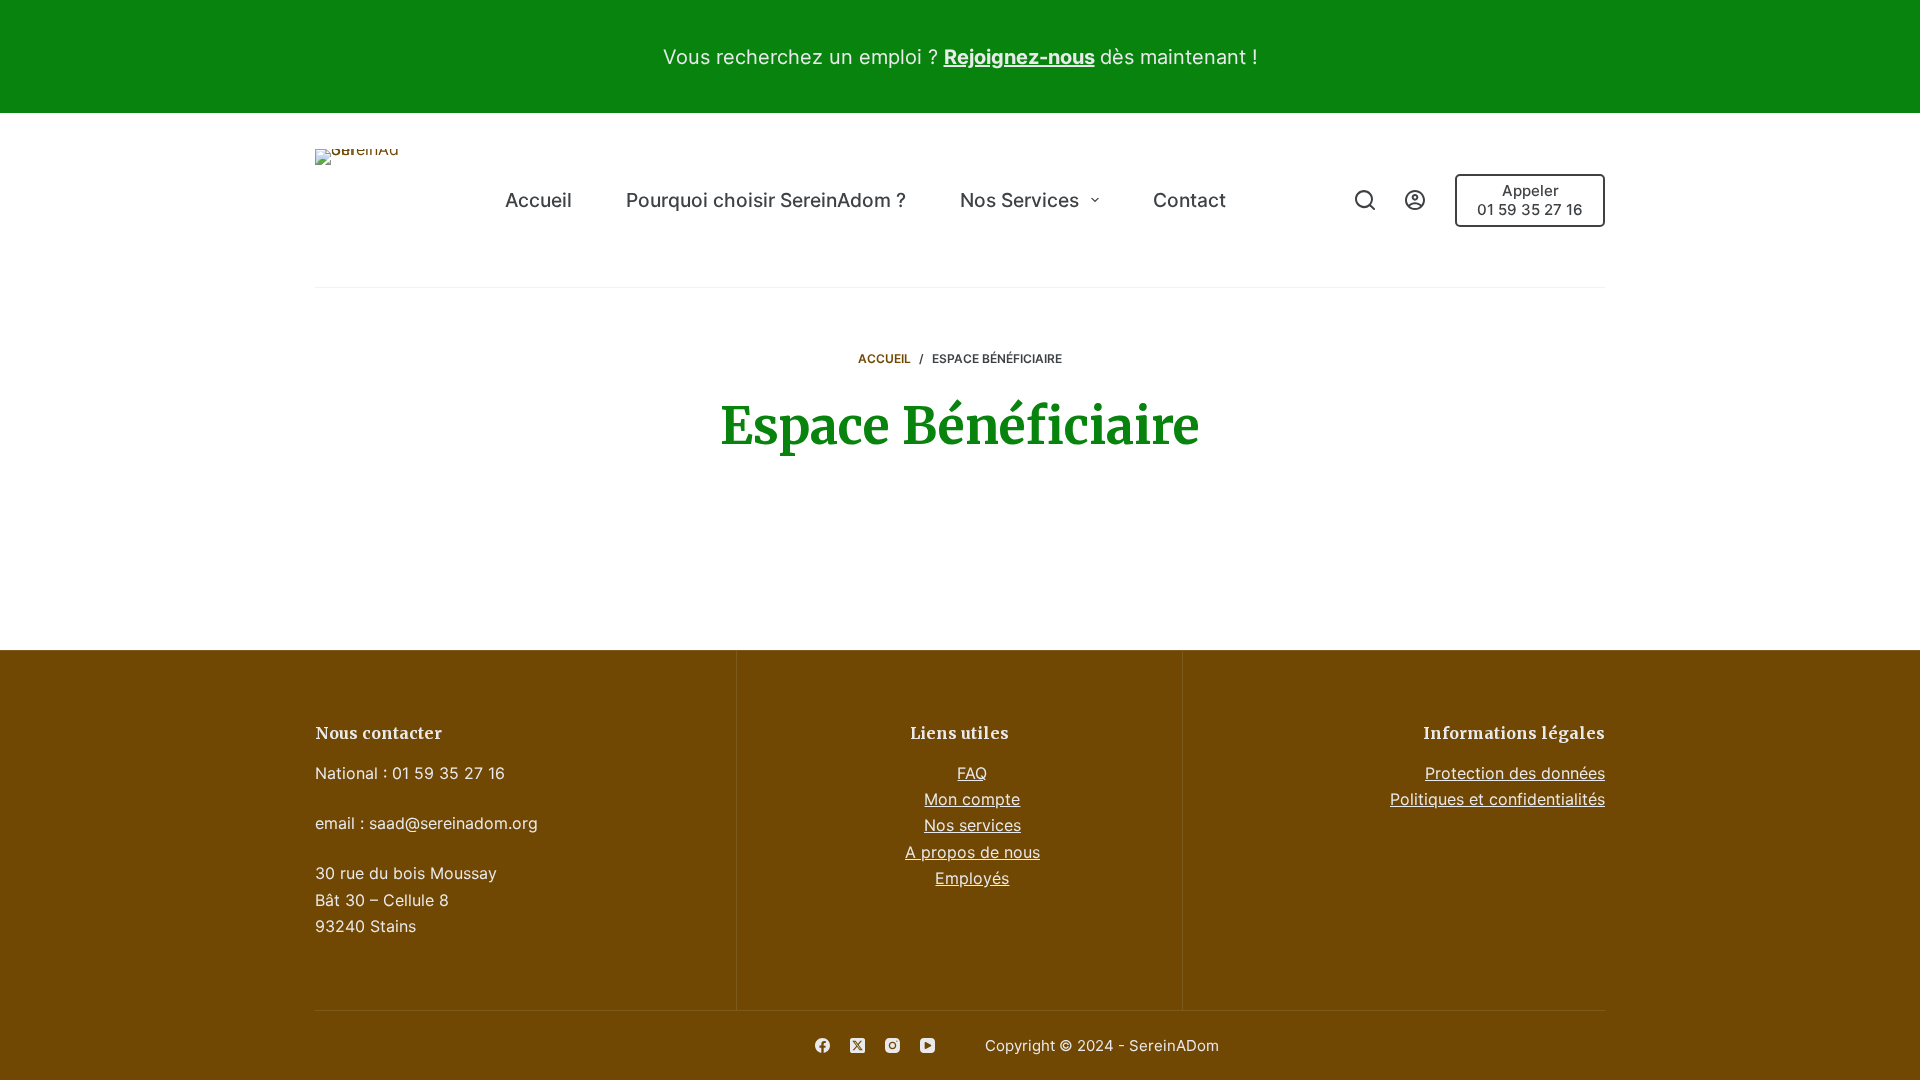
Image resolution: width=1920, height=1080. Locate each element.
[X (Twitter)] (857, 1045)
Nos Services (1019, 200)
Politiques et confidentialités (1497, 799)
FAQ (972, 773)
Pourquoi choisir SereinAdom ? (766, 200)
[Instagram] (892, 1045)
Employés (972, 878)
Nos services (972, 825)
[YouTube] (927, 1045)
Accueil (538, 200)
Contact (1189, 200)
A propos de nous (972, 852)
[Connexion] (1415, 200)
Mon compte (972, 799)
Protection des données (1515, 773)
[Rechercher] (1365, 200)
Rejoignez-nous (1019, 57)
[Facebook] (822, 1045)
